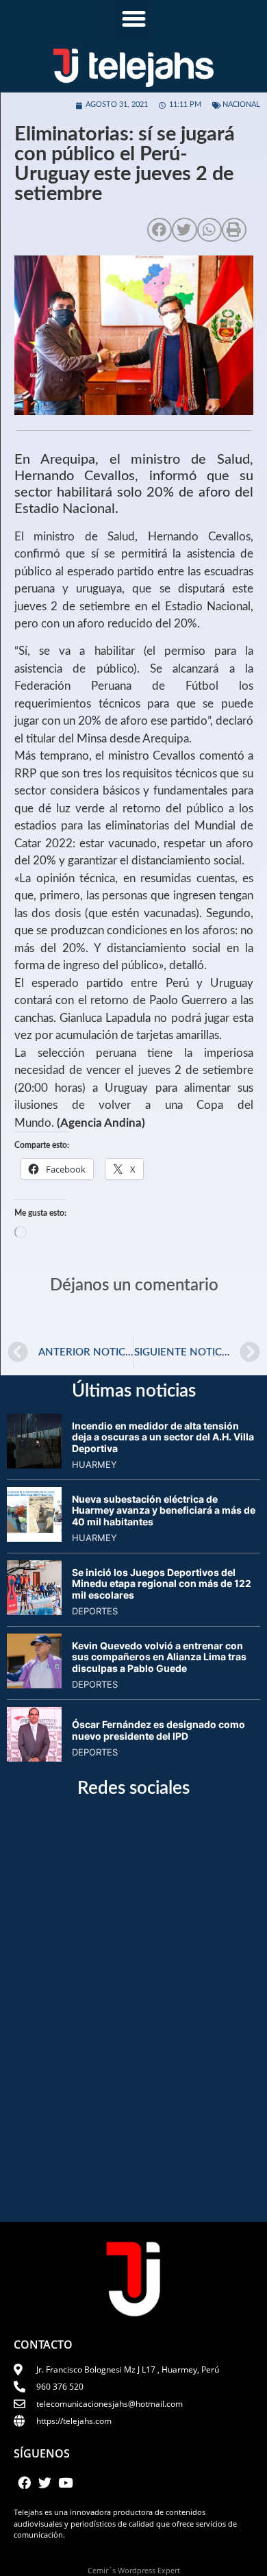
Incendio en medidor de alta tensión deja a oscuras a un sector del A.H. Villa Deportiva (163, 1437)
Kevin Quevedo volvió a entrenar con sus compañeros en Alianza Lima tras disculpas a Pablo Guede (159, 1657)
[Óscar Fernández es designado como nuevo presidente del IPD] (34, 1758)
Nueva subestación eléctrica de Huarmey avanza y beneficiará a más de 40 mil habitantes (164, 1511)
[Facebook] (24, 2483)
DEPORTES (95, 1611)
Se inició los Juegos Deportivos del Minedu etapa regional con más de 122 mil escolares (162, 1584)
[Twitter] (44, 2483)
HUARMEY (94, 1464)
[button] (133, 19)
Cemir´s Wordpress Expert (134, 2570)
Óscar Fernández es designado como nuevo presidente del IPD (158, 1730)
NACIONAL (241, 104)
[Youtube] (66, 2483)
